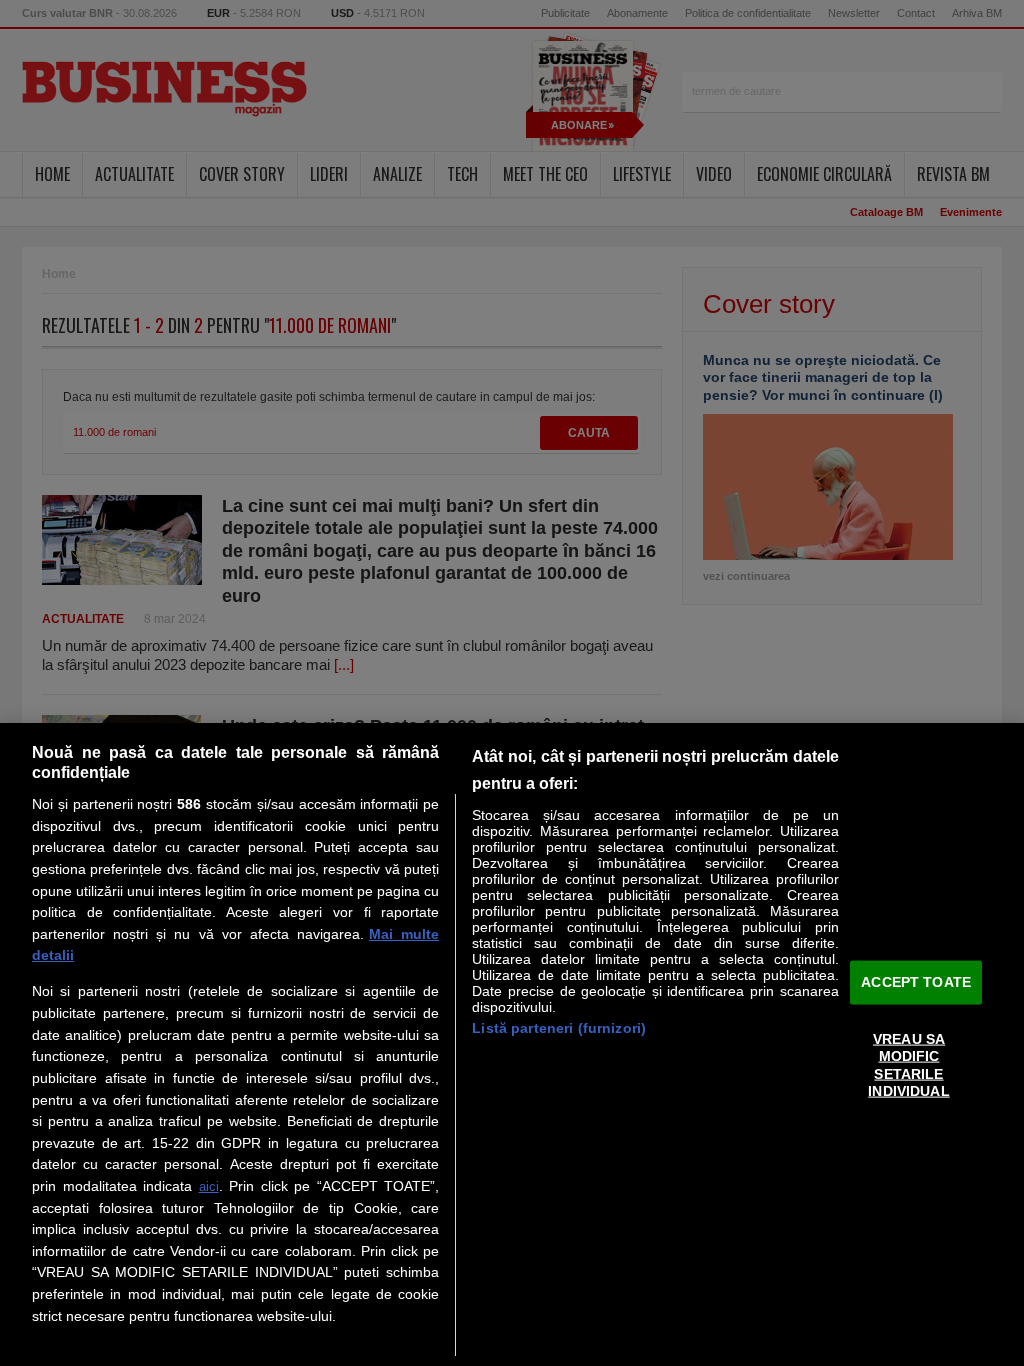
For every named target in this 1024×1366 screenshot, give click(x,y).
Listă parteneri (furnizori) (559, 1028)
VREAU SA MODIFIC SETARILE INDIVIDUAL (908, 1065)
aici (209, 1186)
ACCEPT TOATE (916, 982)
